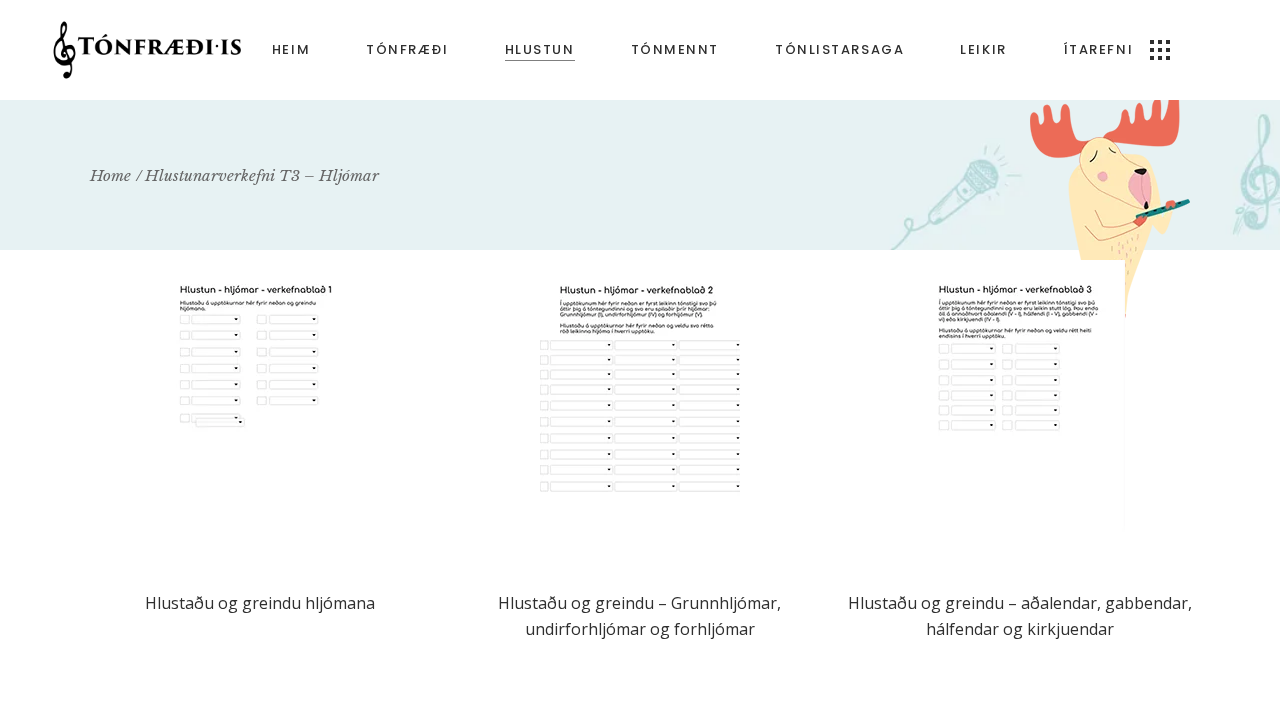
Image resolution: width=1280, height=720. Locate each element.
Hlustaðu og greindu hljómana (260, 603)
